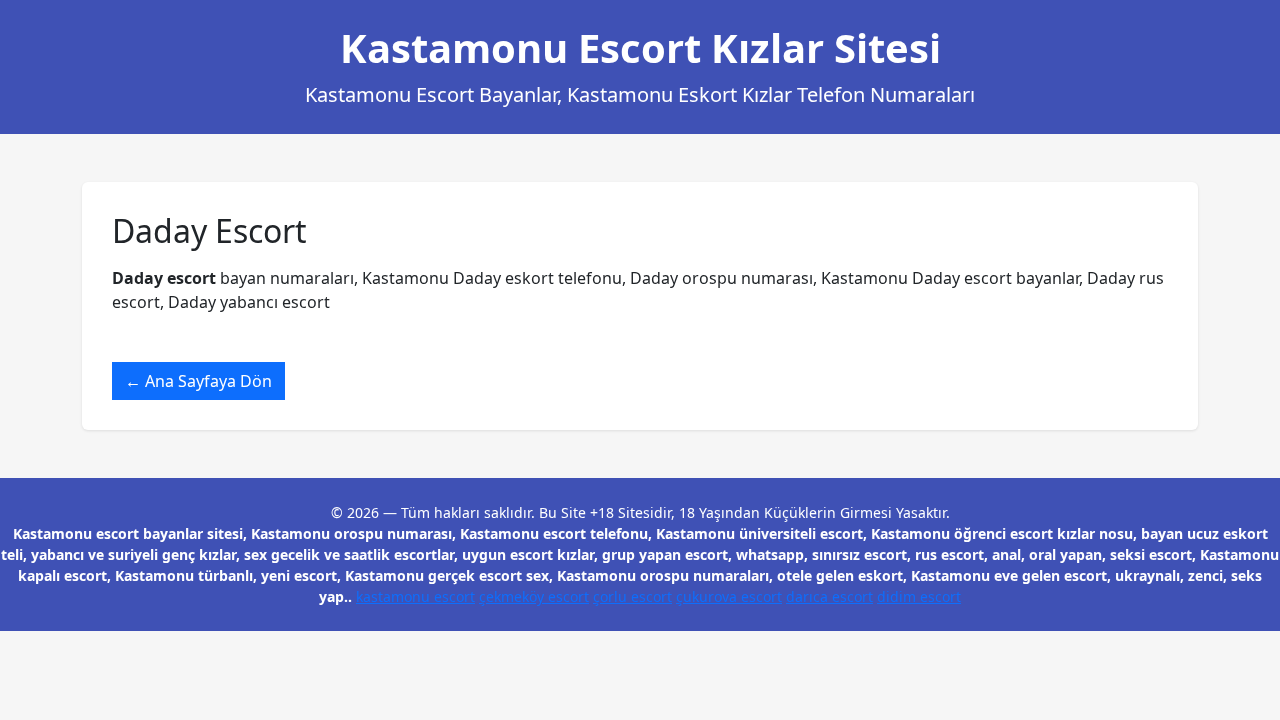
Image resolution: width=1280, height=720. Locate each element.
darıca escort (829, 596)
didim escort (919, 596)
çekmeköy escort (534, 596)
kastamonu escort (415, 596)
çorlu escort (632, 596)
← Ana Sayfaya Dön (198, 381)
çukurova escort (729, 596)
